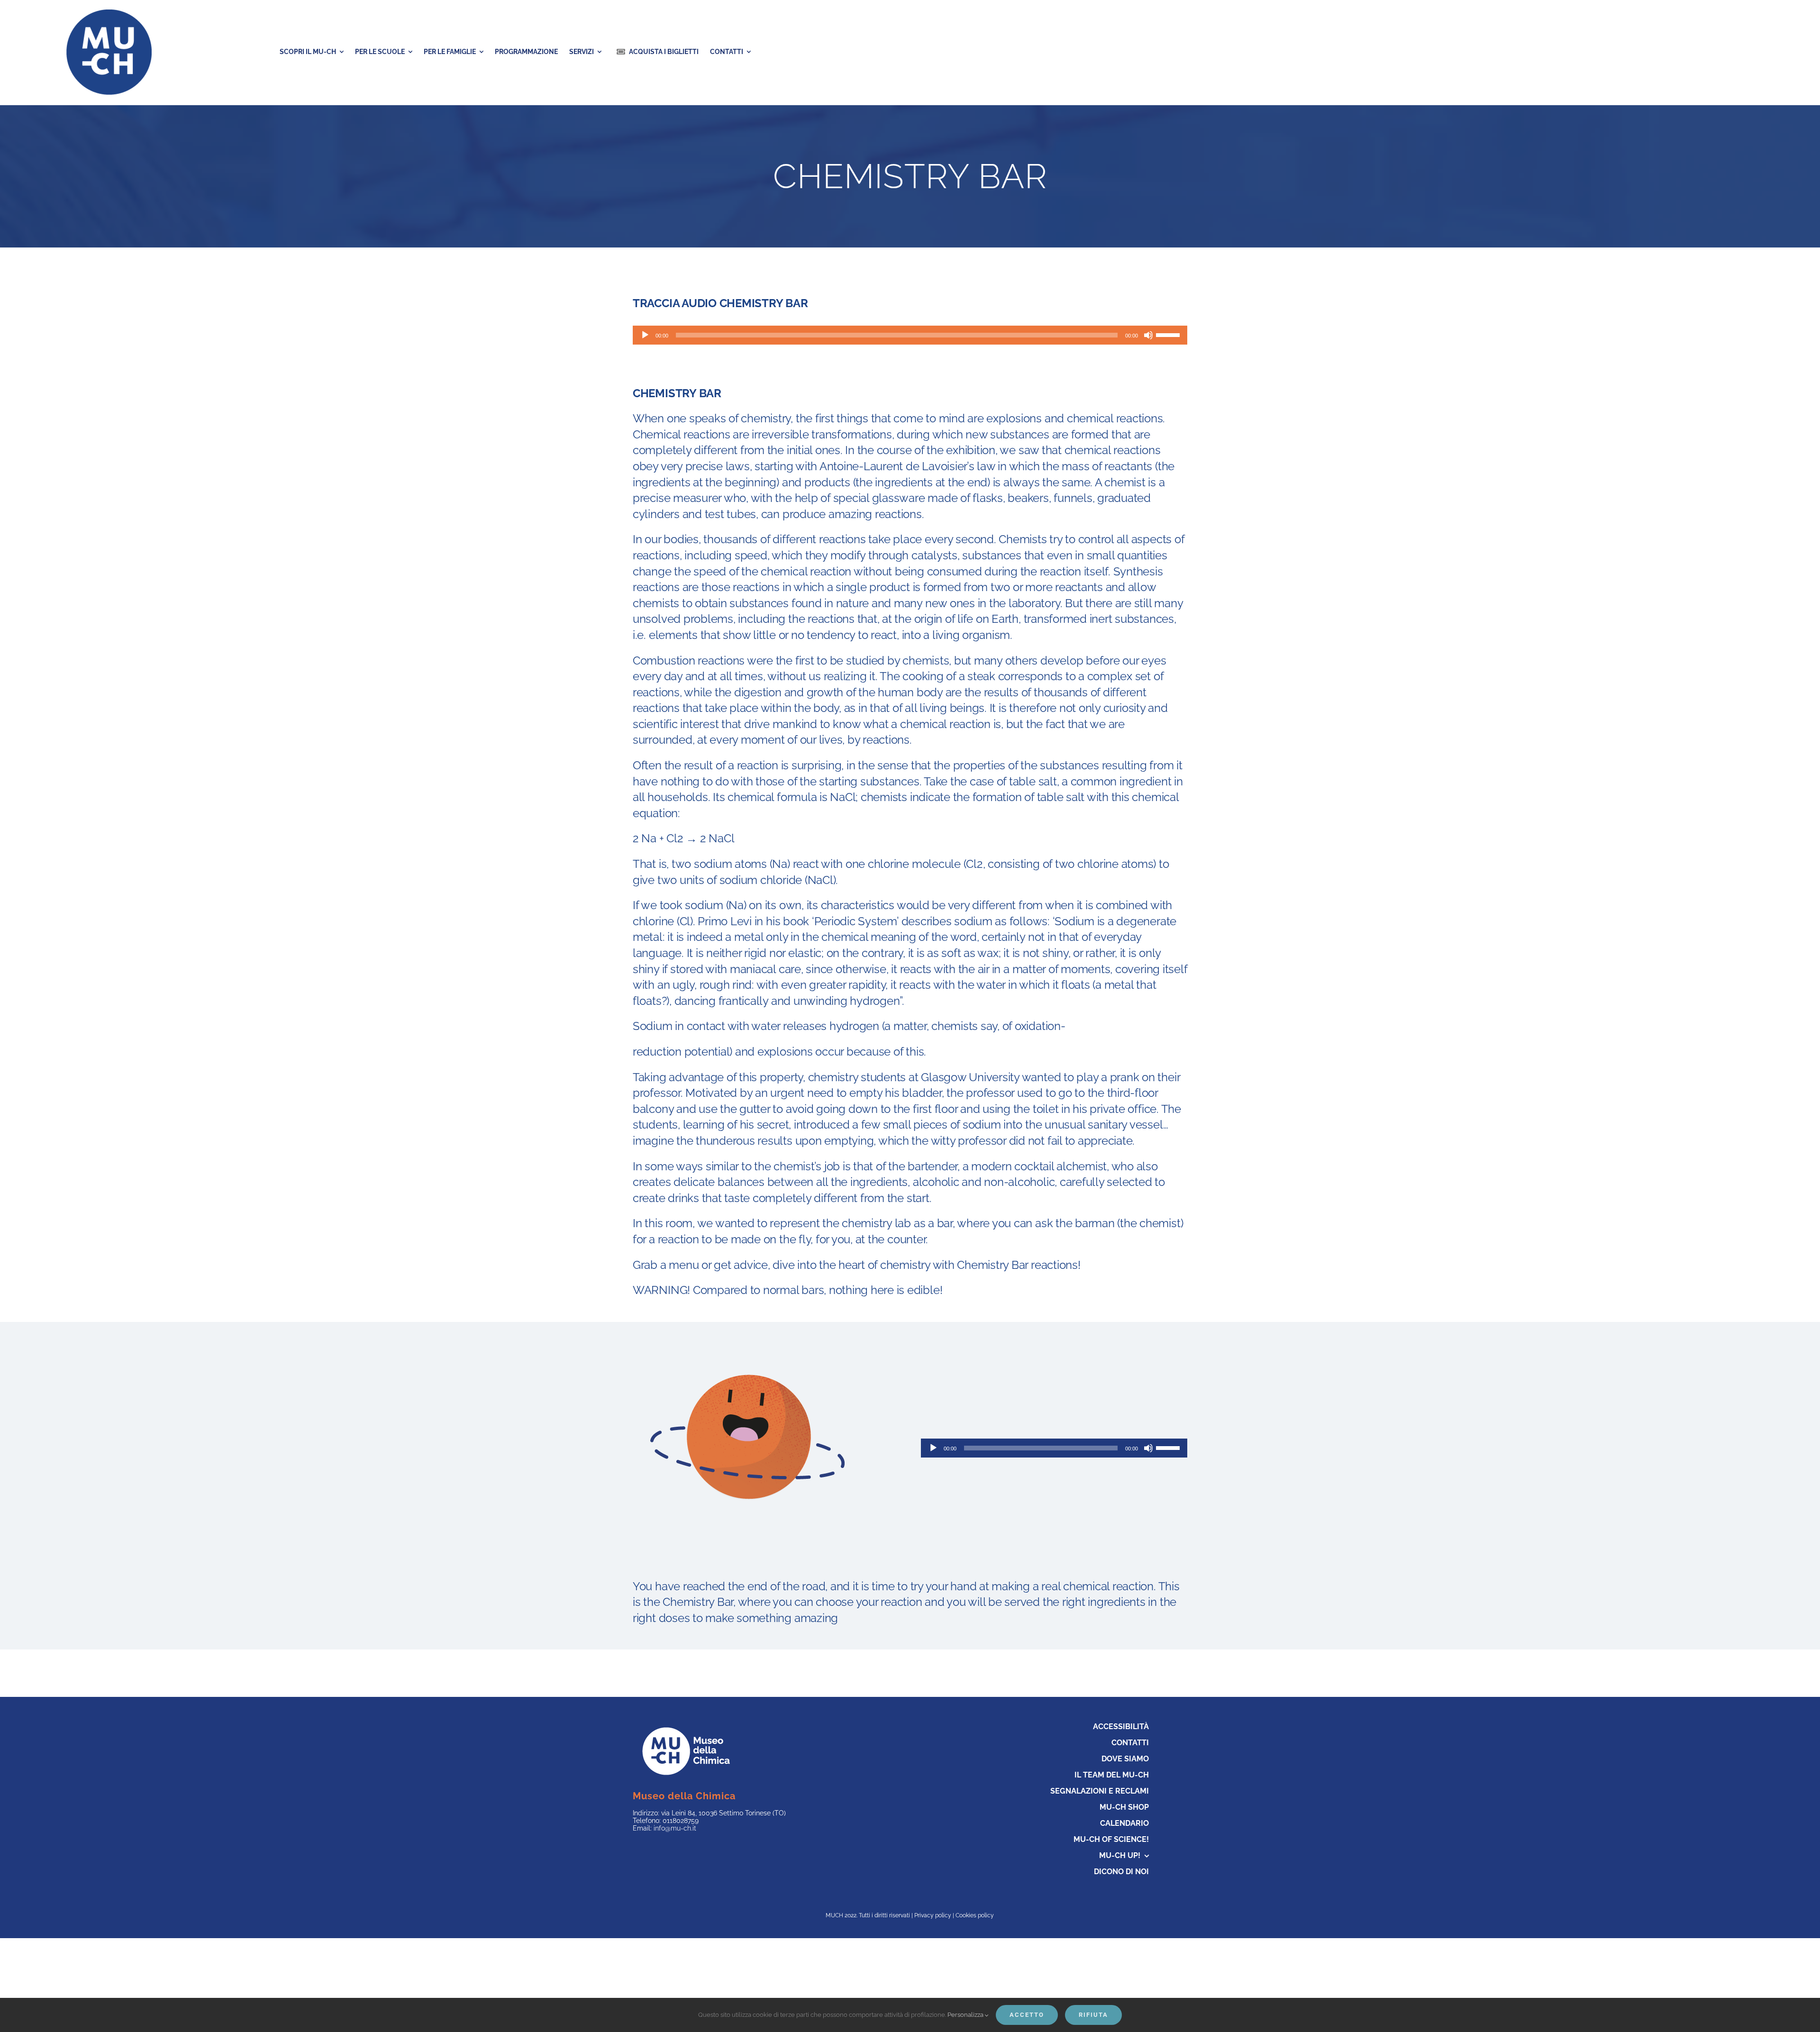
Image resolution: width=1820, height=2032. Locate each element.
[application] (910, 335)
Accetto (1027, 2015)
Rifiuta (1093, 2015)
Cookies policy (975, 1915)
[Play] (645, 335)
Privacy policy (933, 1915)
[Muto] (1148, 335)
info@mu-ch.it (675, 1828)
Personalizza (966, 2015)
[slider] (1169, 334)
